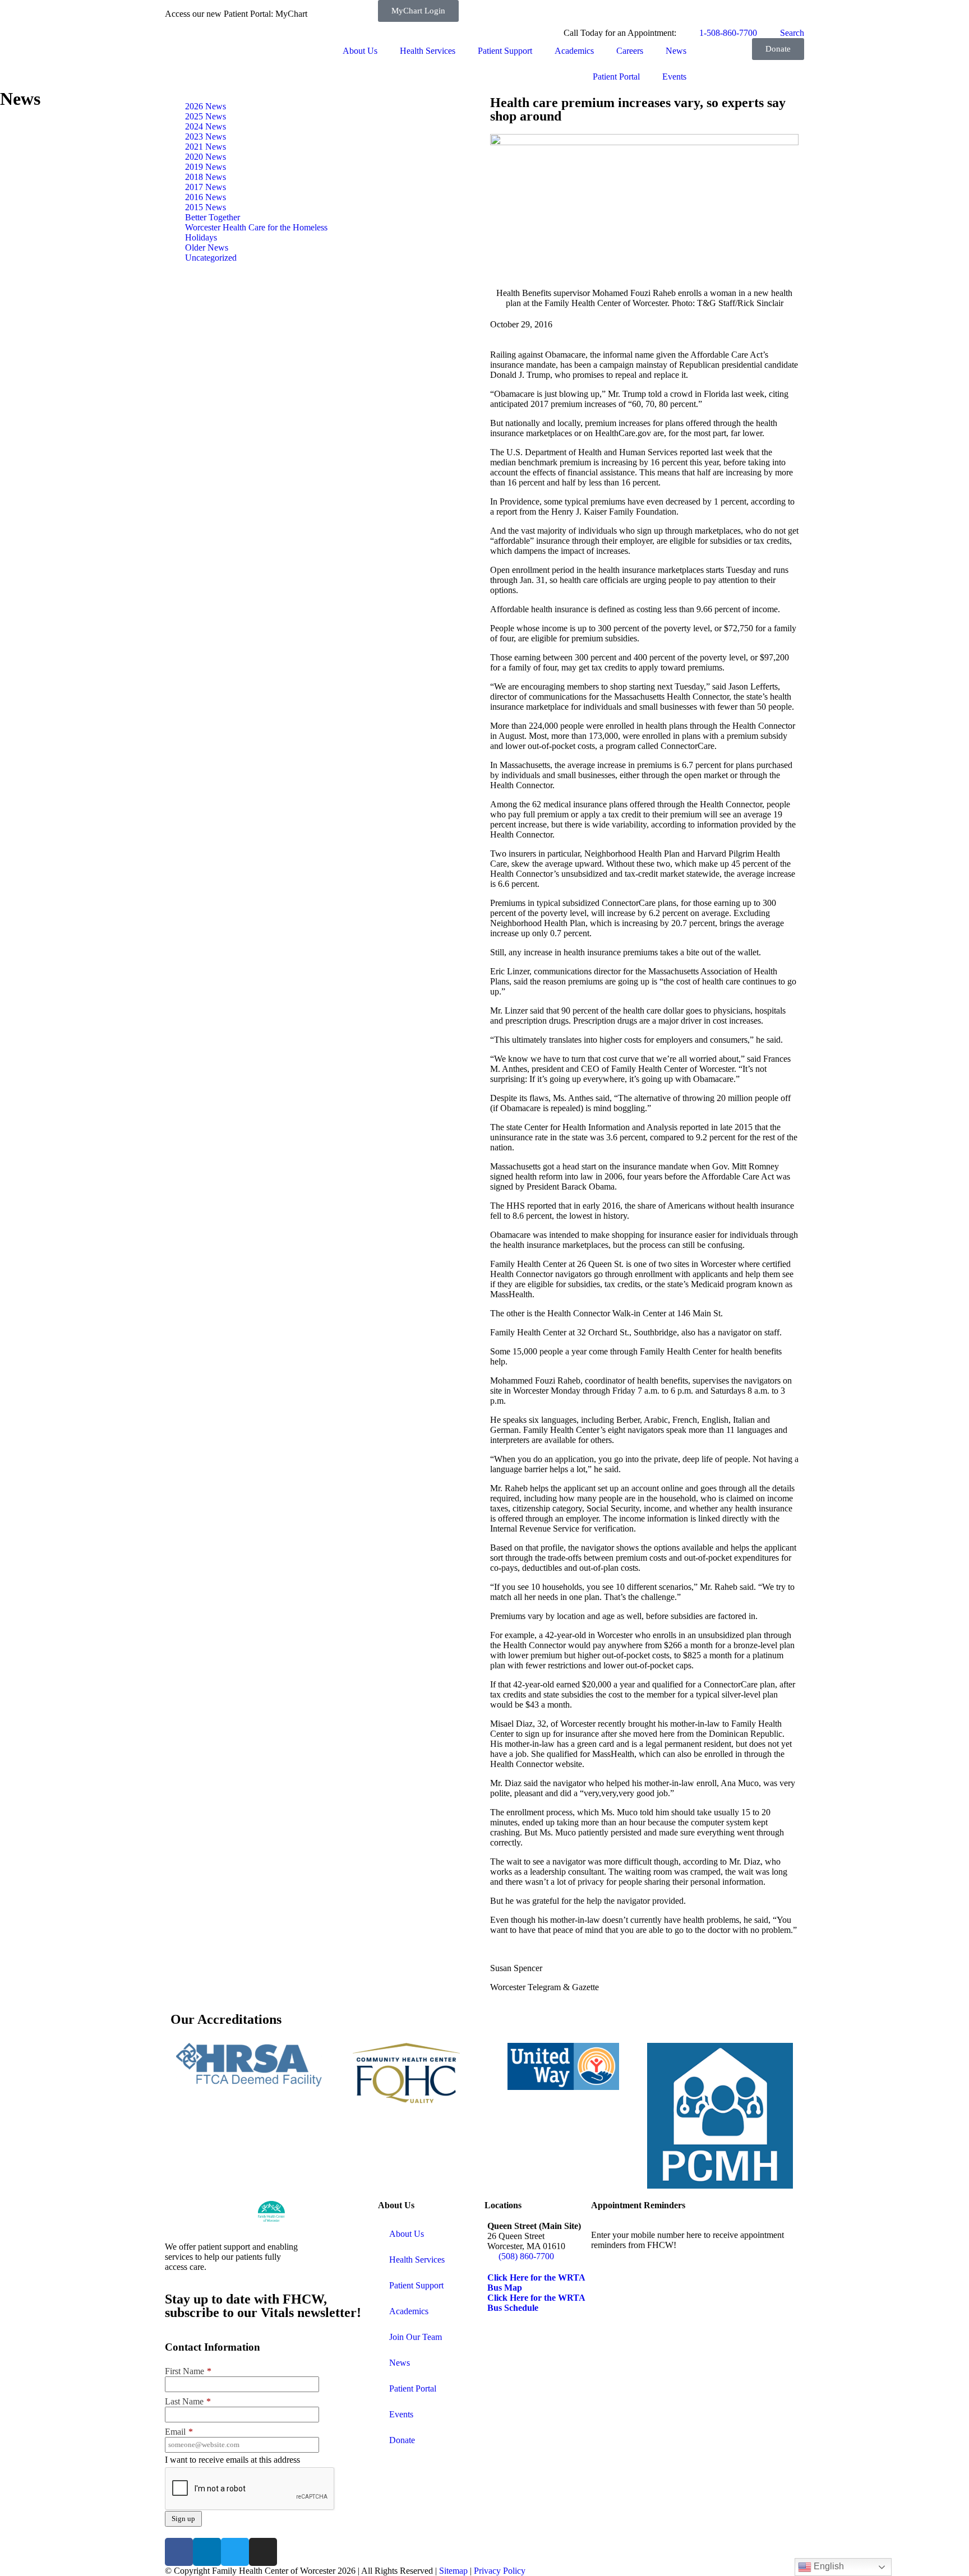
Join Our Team (416, 2337)
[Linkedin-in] (207, 2552)
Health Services (428, 51)
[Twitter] (235, 2552)
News (676, 51)
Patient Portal (616, 77)
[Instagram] (263, 2552)
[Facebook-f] (179, 2552)
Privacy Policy (500, 2571)
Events (674, 77)
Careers (630, 51)
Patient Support (505, 51)
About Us (360, 51)
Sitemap (453, 2571)
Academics (574, 51)
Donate (402, 2440)
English (828, 2566)
